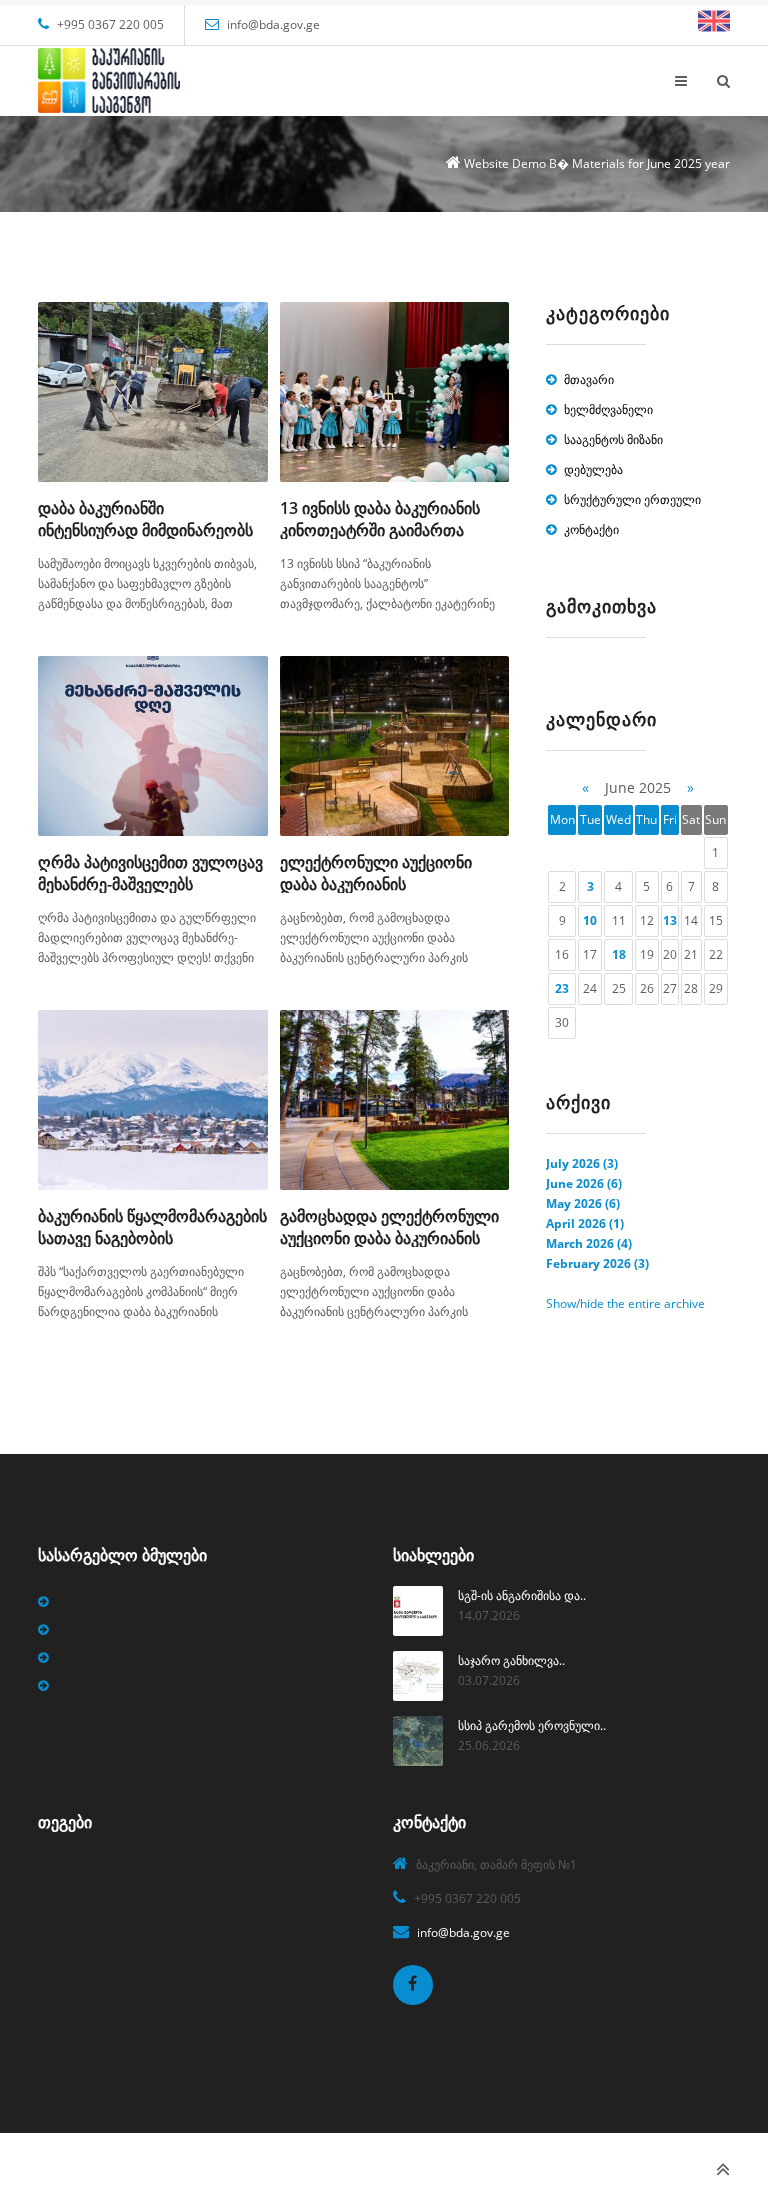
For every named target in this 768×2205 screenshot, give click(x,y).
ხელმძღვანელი (608, 409)
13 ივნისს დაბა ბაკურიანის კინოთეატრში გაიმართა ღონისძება (380, 530)
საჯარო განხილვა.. (511, 1660)
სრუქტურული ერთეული (632, 499)
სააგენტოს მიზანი (613, 439)
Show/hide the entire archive (625, 1303)
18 (619, 954)
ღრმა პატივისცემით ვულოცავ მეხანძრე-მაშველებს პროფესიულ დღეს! (150, 884)
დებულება (593, 469)
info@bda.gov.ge (273, 24)
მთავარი (589, 379)
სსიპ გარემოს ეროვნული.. (532, 1725)
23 (562, 988)
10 (590, 920)
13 (670, 920)
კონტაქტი (591, 529)
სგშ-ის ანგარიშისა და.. (522, 1595)
